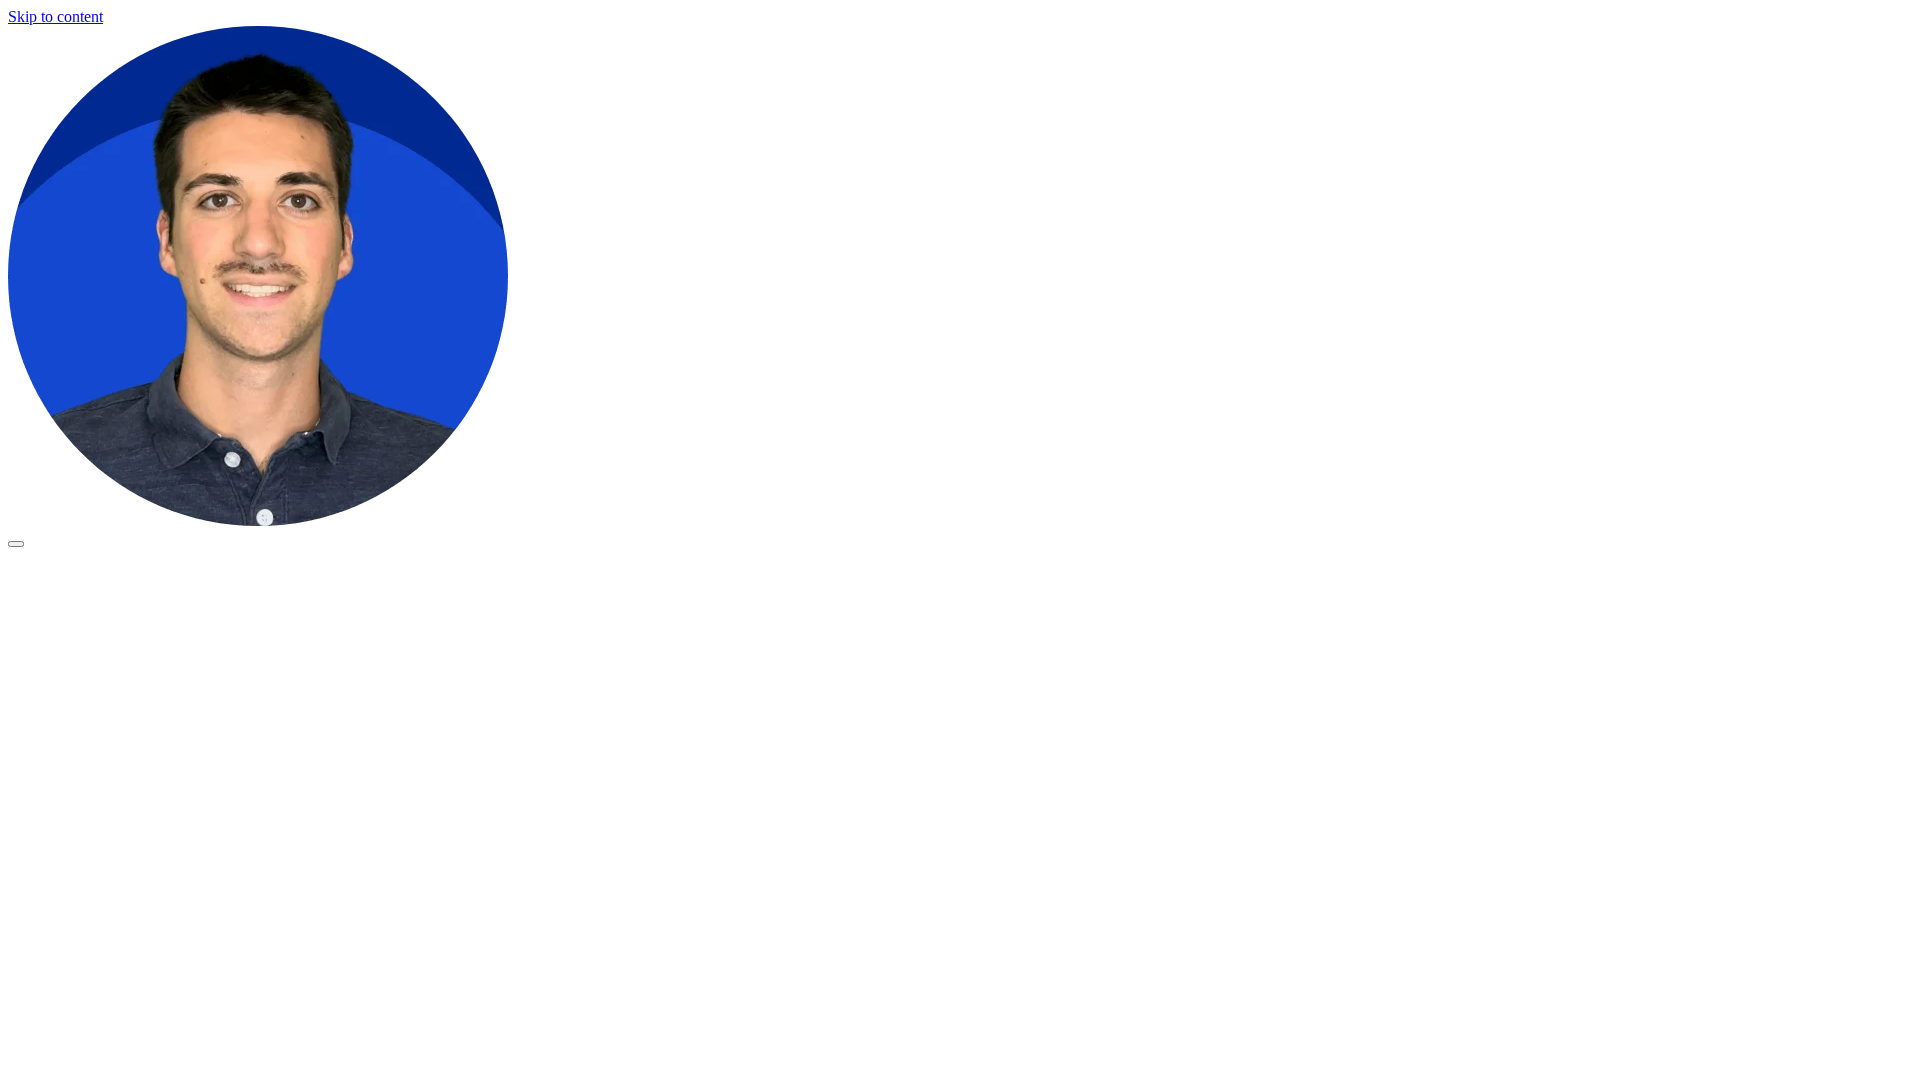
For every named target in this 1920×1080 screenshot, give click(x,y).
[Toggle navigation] (16, 544)
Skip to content (55, 16)
